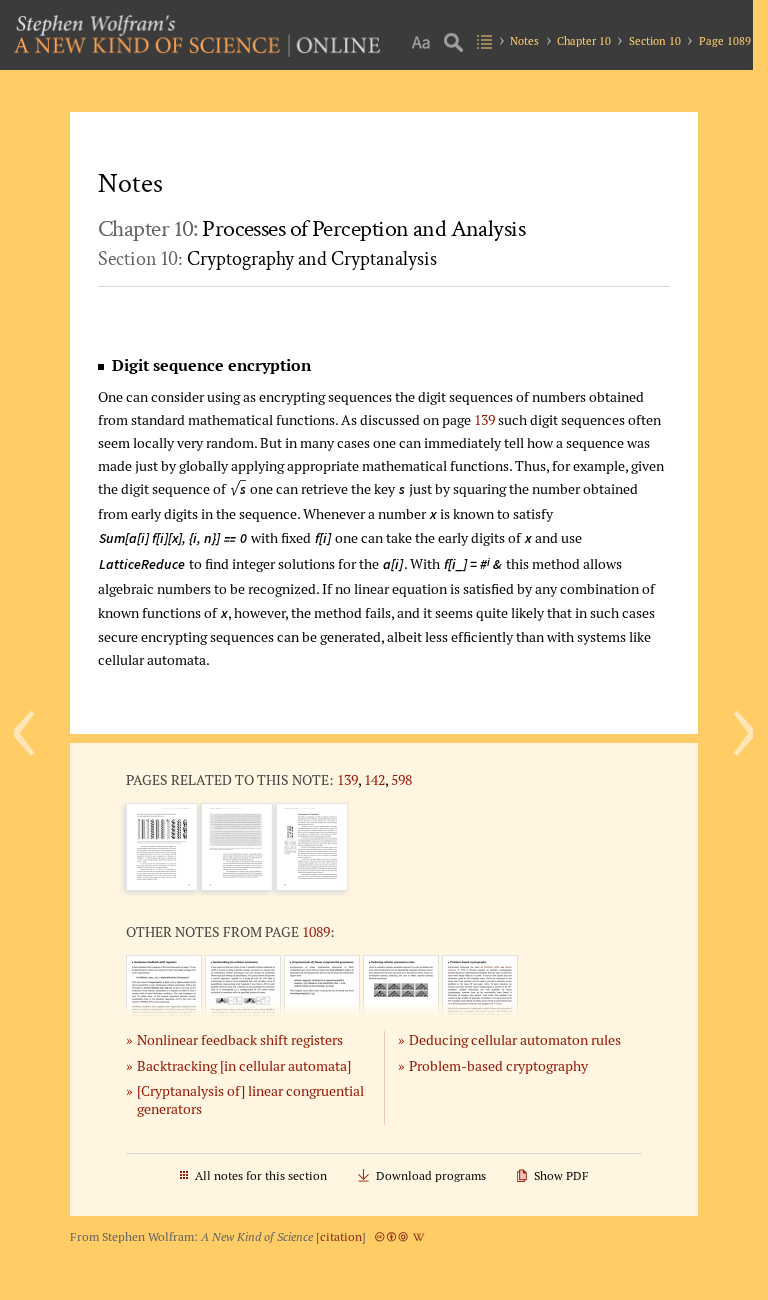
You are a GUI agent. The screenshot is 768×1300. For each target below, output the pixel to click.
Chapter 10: (311, 228)
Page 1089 (725, 41)
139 (484, 419)
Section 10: (267, 259)
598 (401, 779)
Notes (524, 41)
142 (374, 779)
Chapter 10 (584, 41)
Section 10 (655, 41)
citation (341, 1236)
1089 (316, 931)
